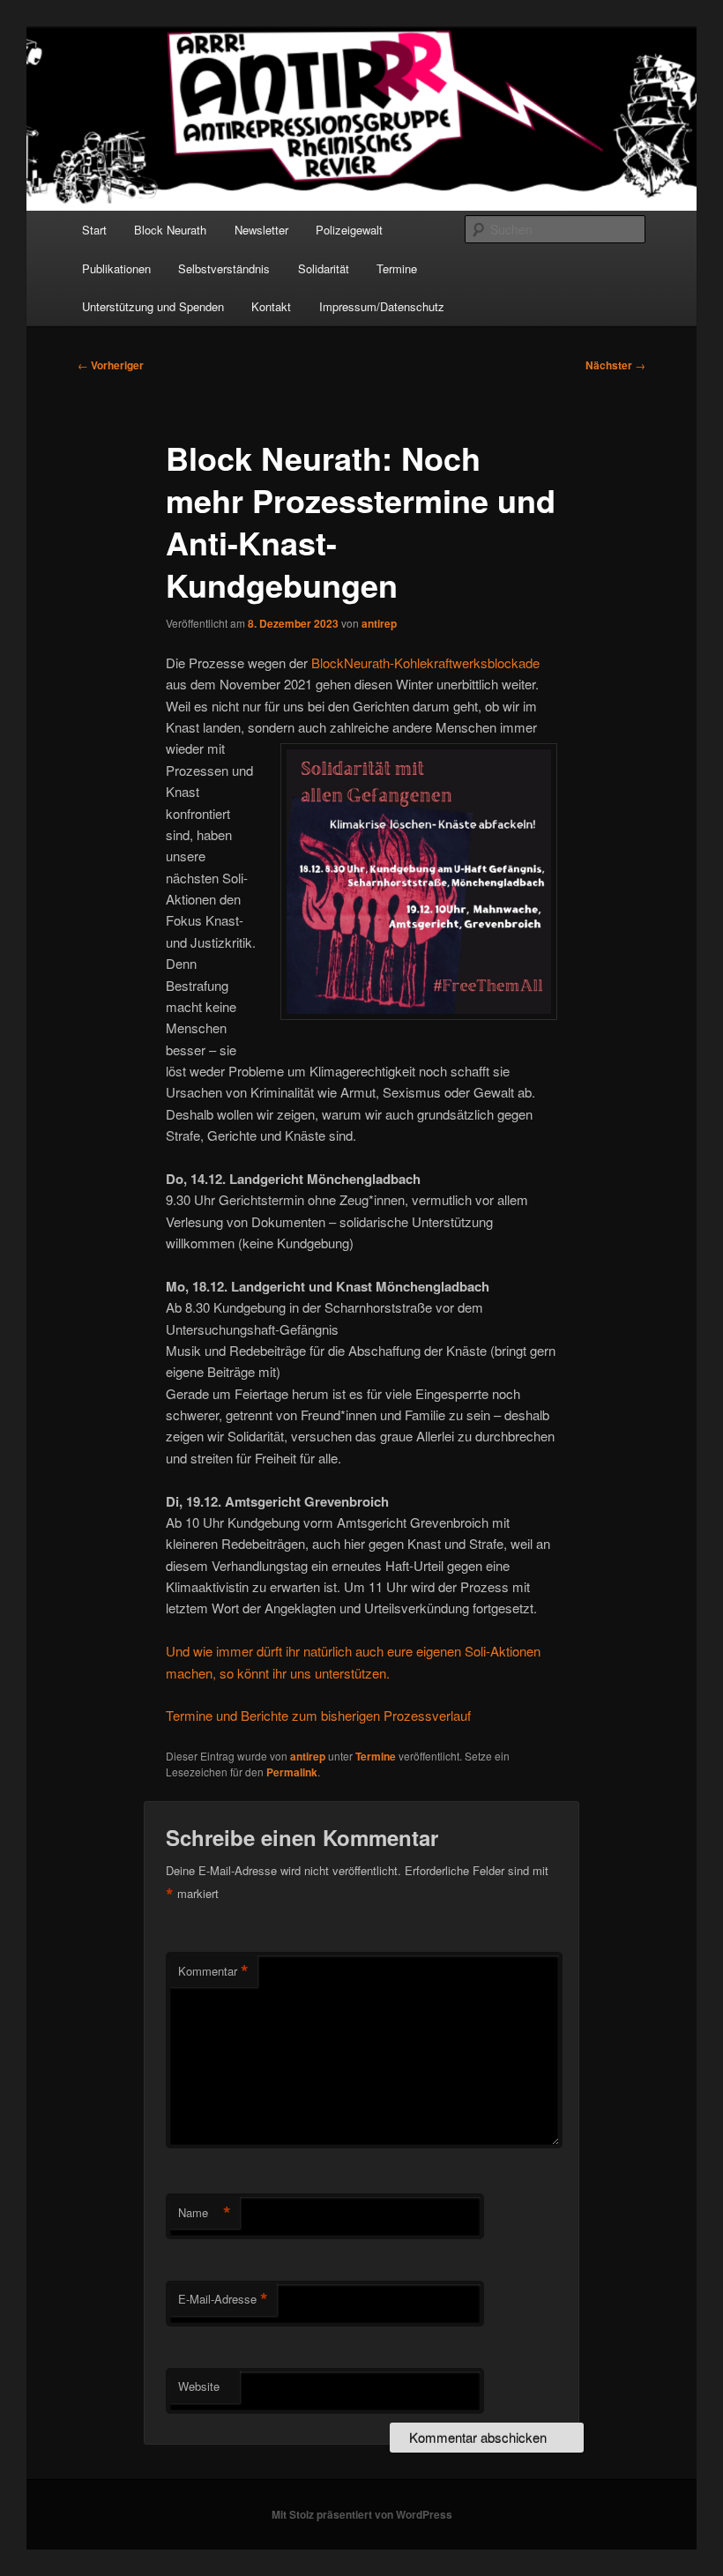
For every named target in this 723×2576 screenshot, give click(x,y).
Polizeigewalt (349, 230)
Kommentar (213, 1971)
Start (94, 230)
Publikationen (116, 268)
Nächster (615, 365)
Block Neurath (170, 230)
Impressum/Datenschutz (382, 306)
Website (199, 2386)
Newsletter (261, 230)
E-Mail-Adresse (223, 2299)
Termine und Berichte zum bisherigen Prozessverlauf (318, 1715)
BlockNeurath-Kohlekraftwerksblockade (425, 663)
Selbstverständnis (224, 268)
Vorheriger (111, 365)
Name (205, 2213)
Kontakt (271, 306)
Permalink (292, 1772)
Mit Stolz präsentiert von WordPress (362, 2514)
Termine (397, 268)
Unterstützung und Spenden (153, 306)
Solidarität (324, 268)
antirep (379, 623)
